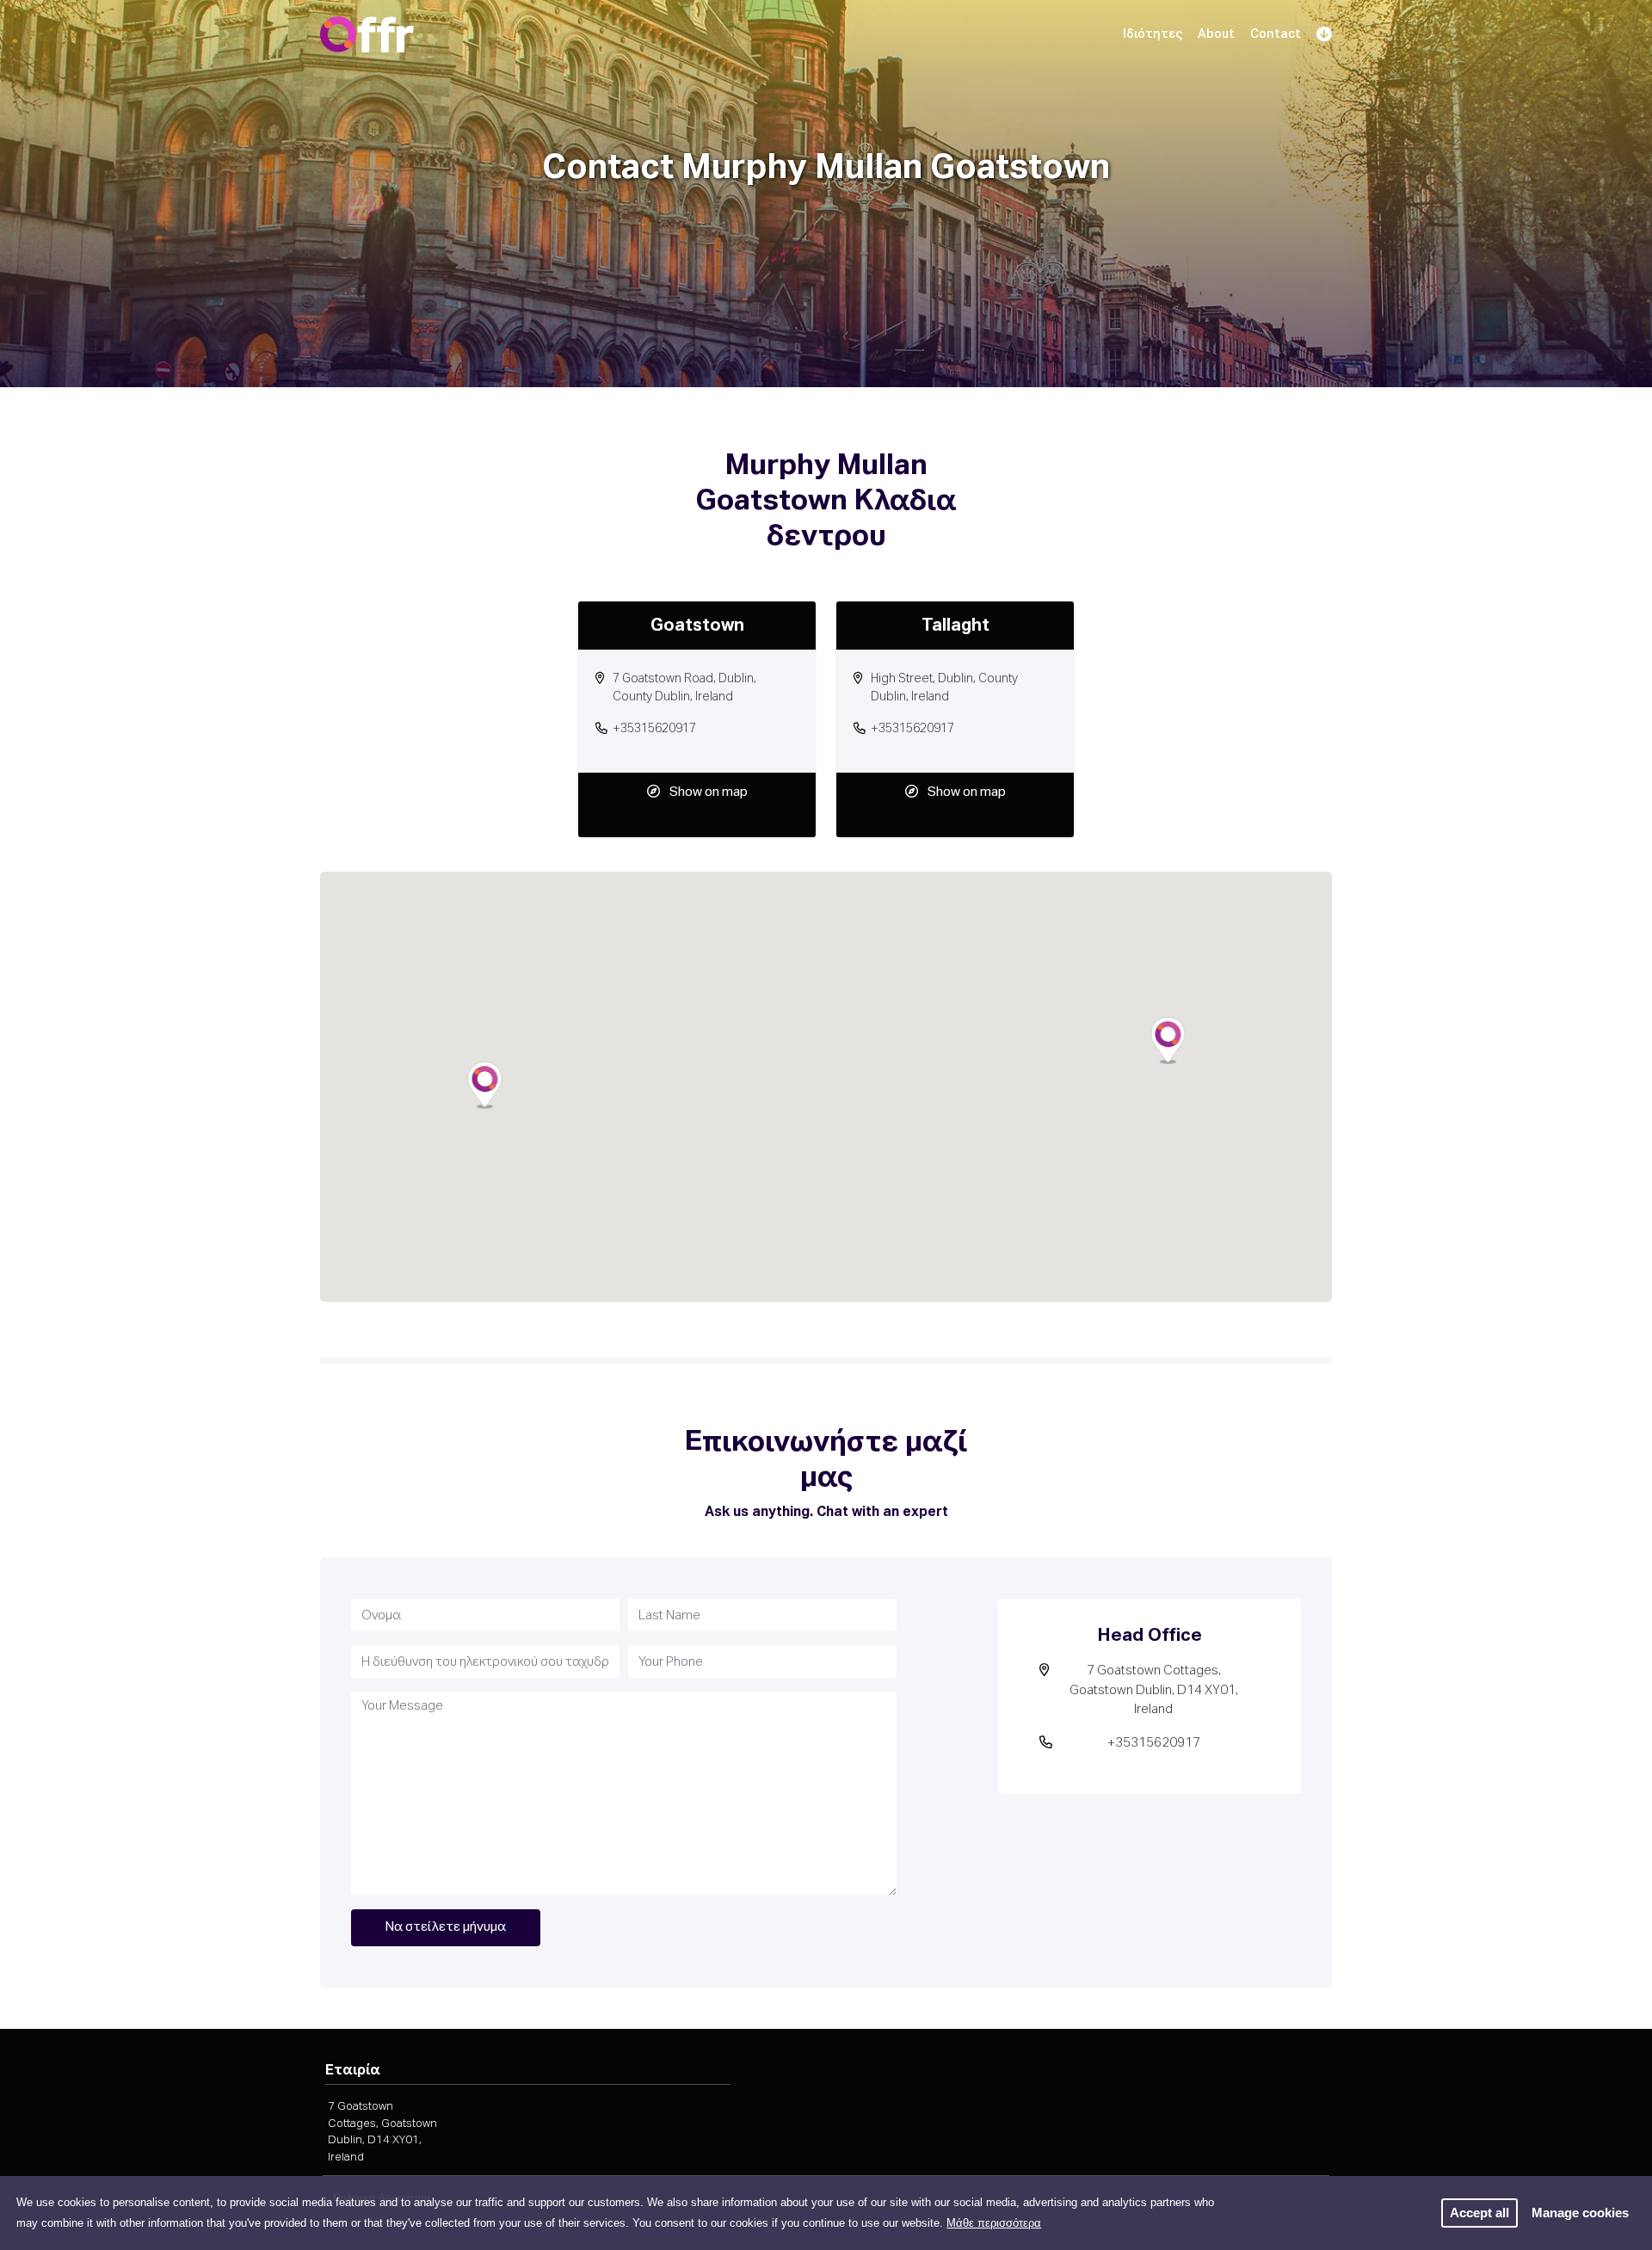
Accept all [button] (1479, 2213)
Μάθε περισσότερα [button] (994, 2223)
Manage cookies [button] (1580, 2213)
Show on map (709, 792)
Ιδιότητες (1153, 34)
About (1216, 34)
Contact (1276, 34)
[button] (1168, 1040)
